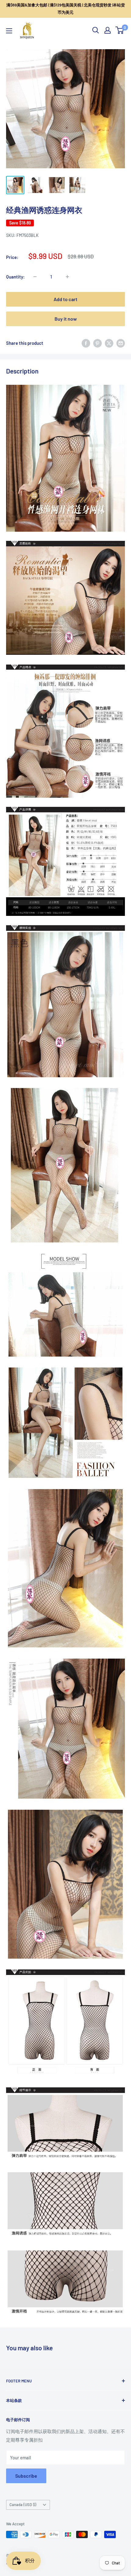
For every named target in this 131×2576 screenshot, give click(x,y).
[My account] (108, 30)
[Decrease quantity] (35, 277)
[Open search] (96, 30)
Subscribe (26, 2476)
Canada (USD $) (23, 2505)
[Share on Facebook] (86, 343)
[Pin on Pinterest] (97, 343)
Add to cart (65, 299)
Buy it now (66, 319)
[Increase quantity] (67, 277)
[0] (120, 30)
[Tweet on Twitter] (109, 343)
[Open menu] (9, 31)
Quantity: (15, 277)
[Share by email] (121, 343)
